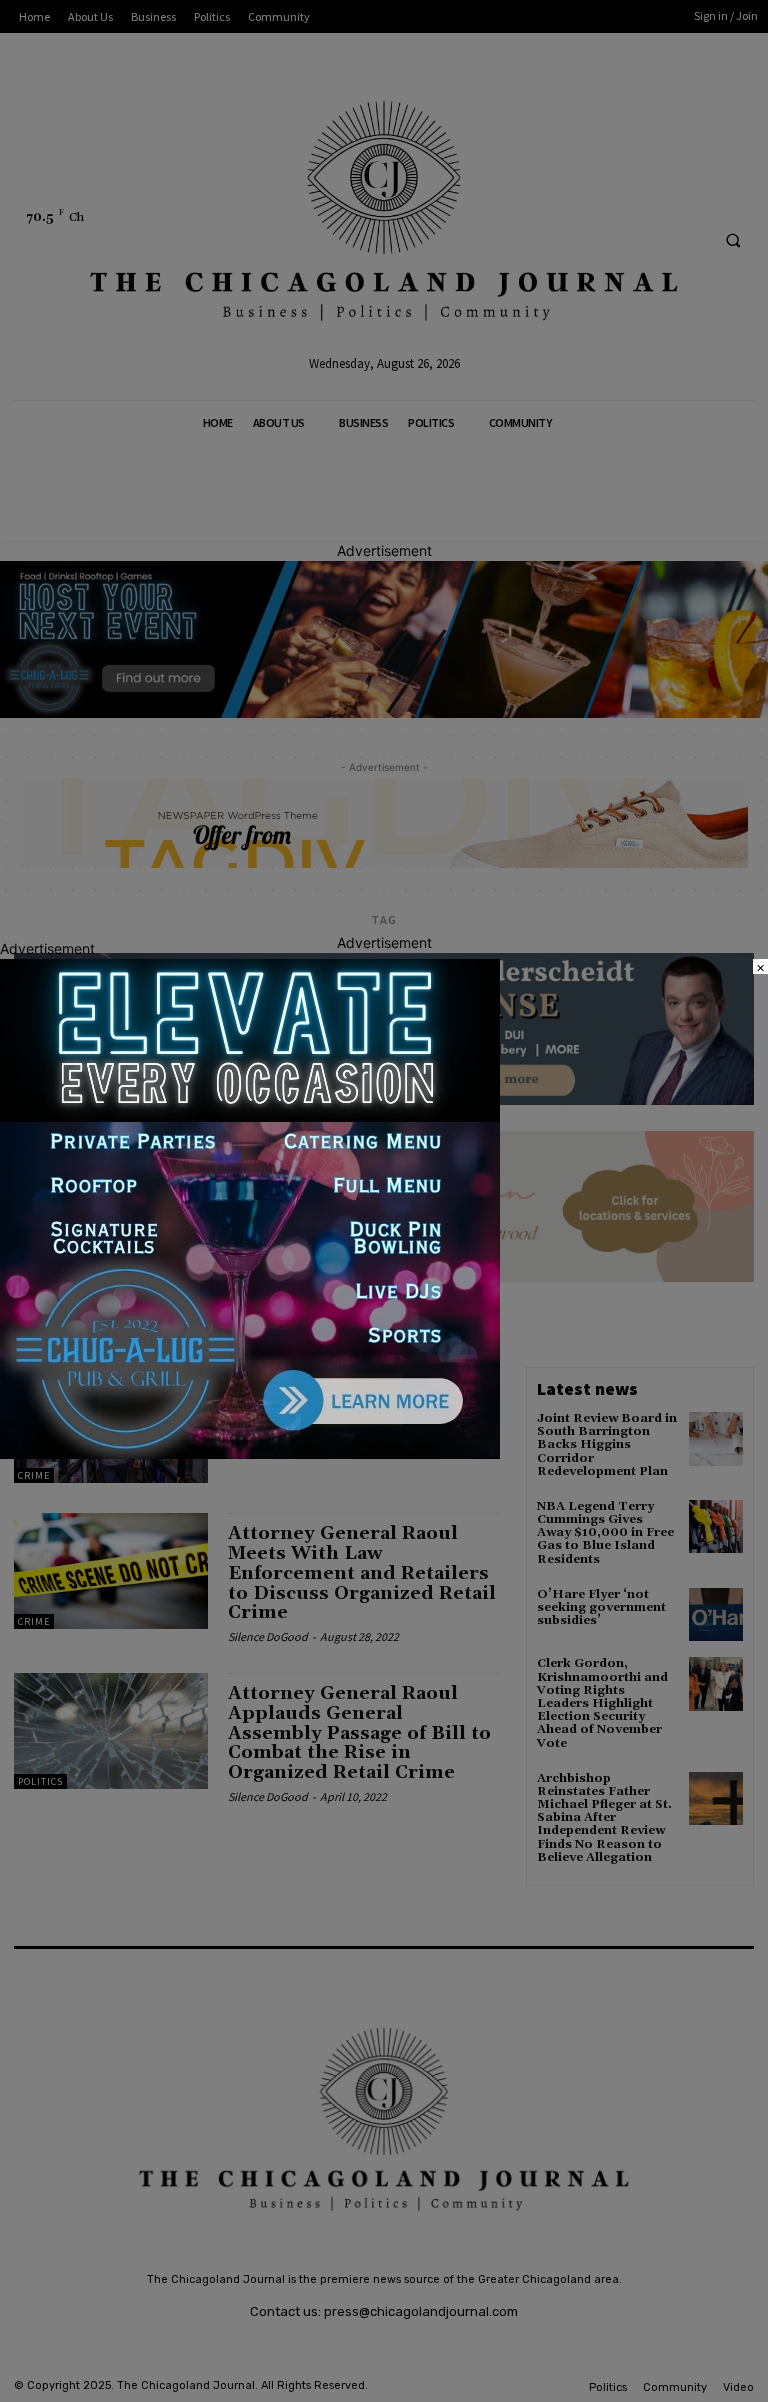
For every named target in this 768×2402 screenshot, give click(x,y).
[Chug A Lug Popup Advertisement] (250, 1453)
